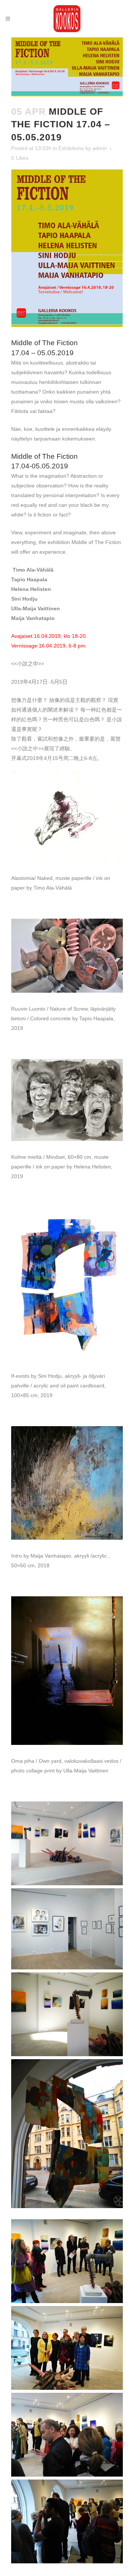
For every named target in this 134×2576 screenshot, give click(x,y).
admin (100, 148)
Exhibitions (71, 148)
